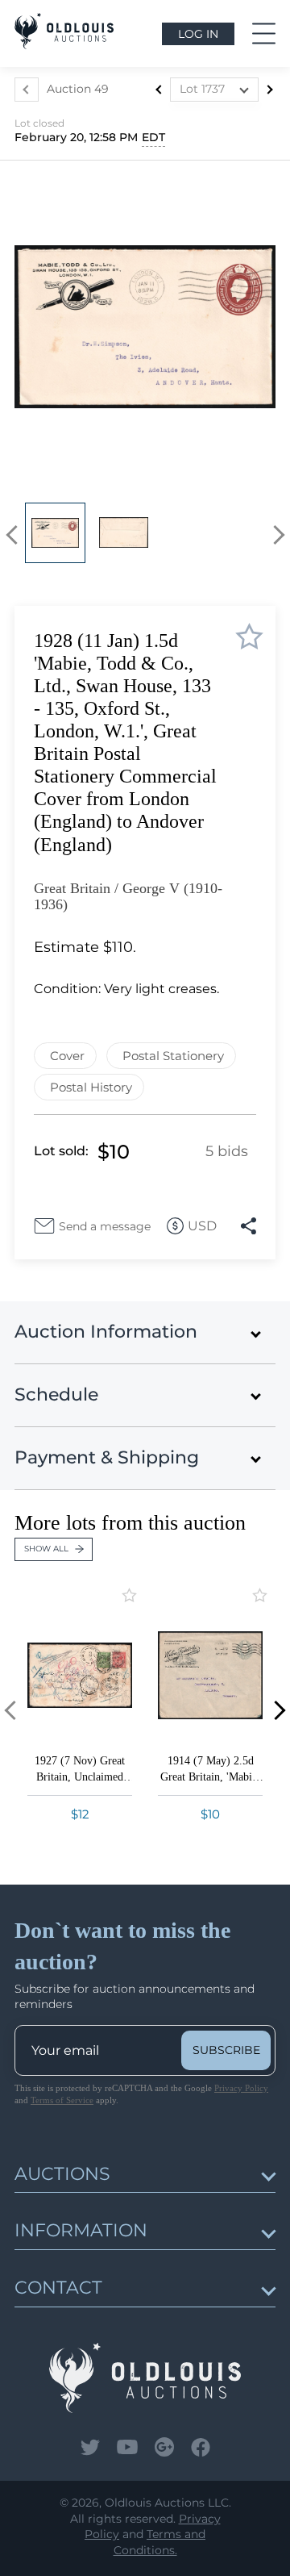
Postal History (91, 1087)
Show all (46, 1549)
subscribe (226, 2050)
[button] (16, 535)
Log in (198, 34)
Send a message (105, 1226)
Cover (67, 1056)
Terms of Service (62, 2100)
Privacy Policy (241, 2088)
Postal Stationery (173, 1056)
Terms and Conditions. (160, 2542)
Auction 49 (78, 89)
